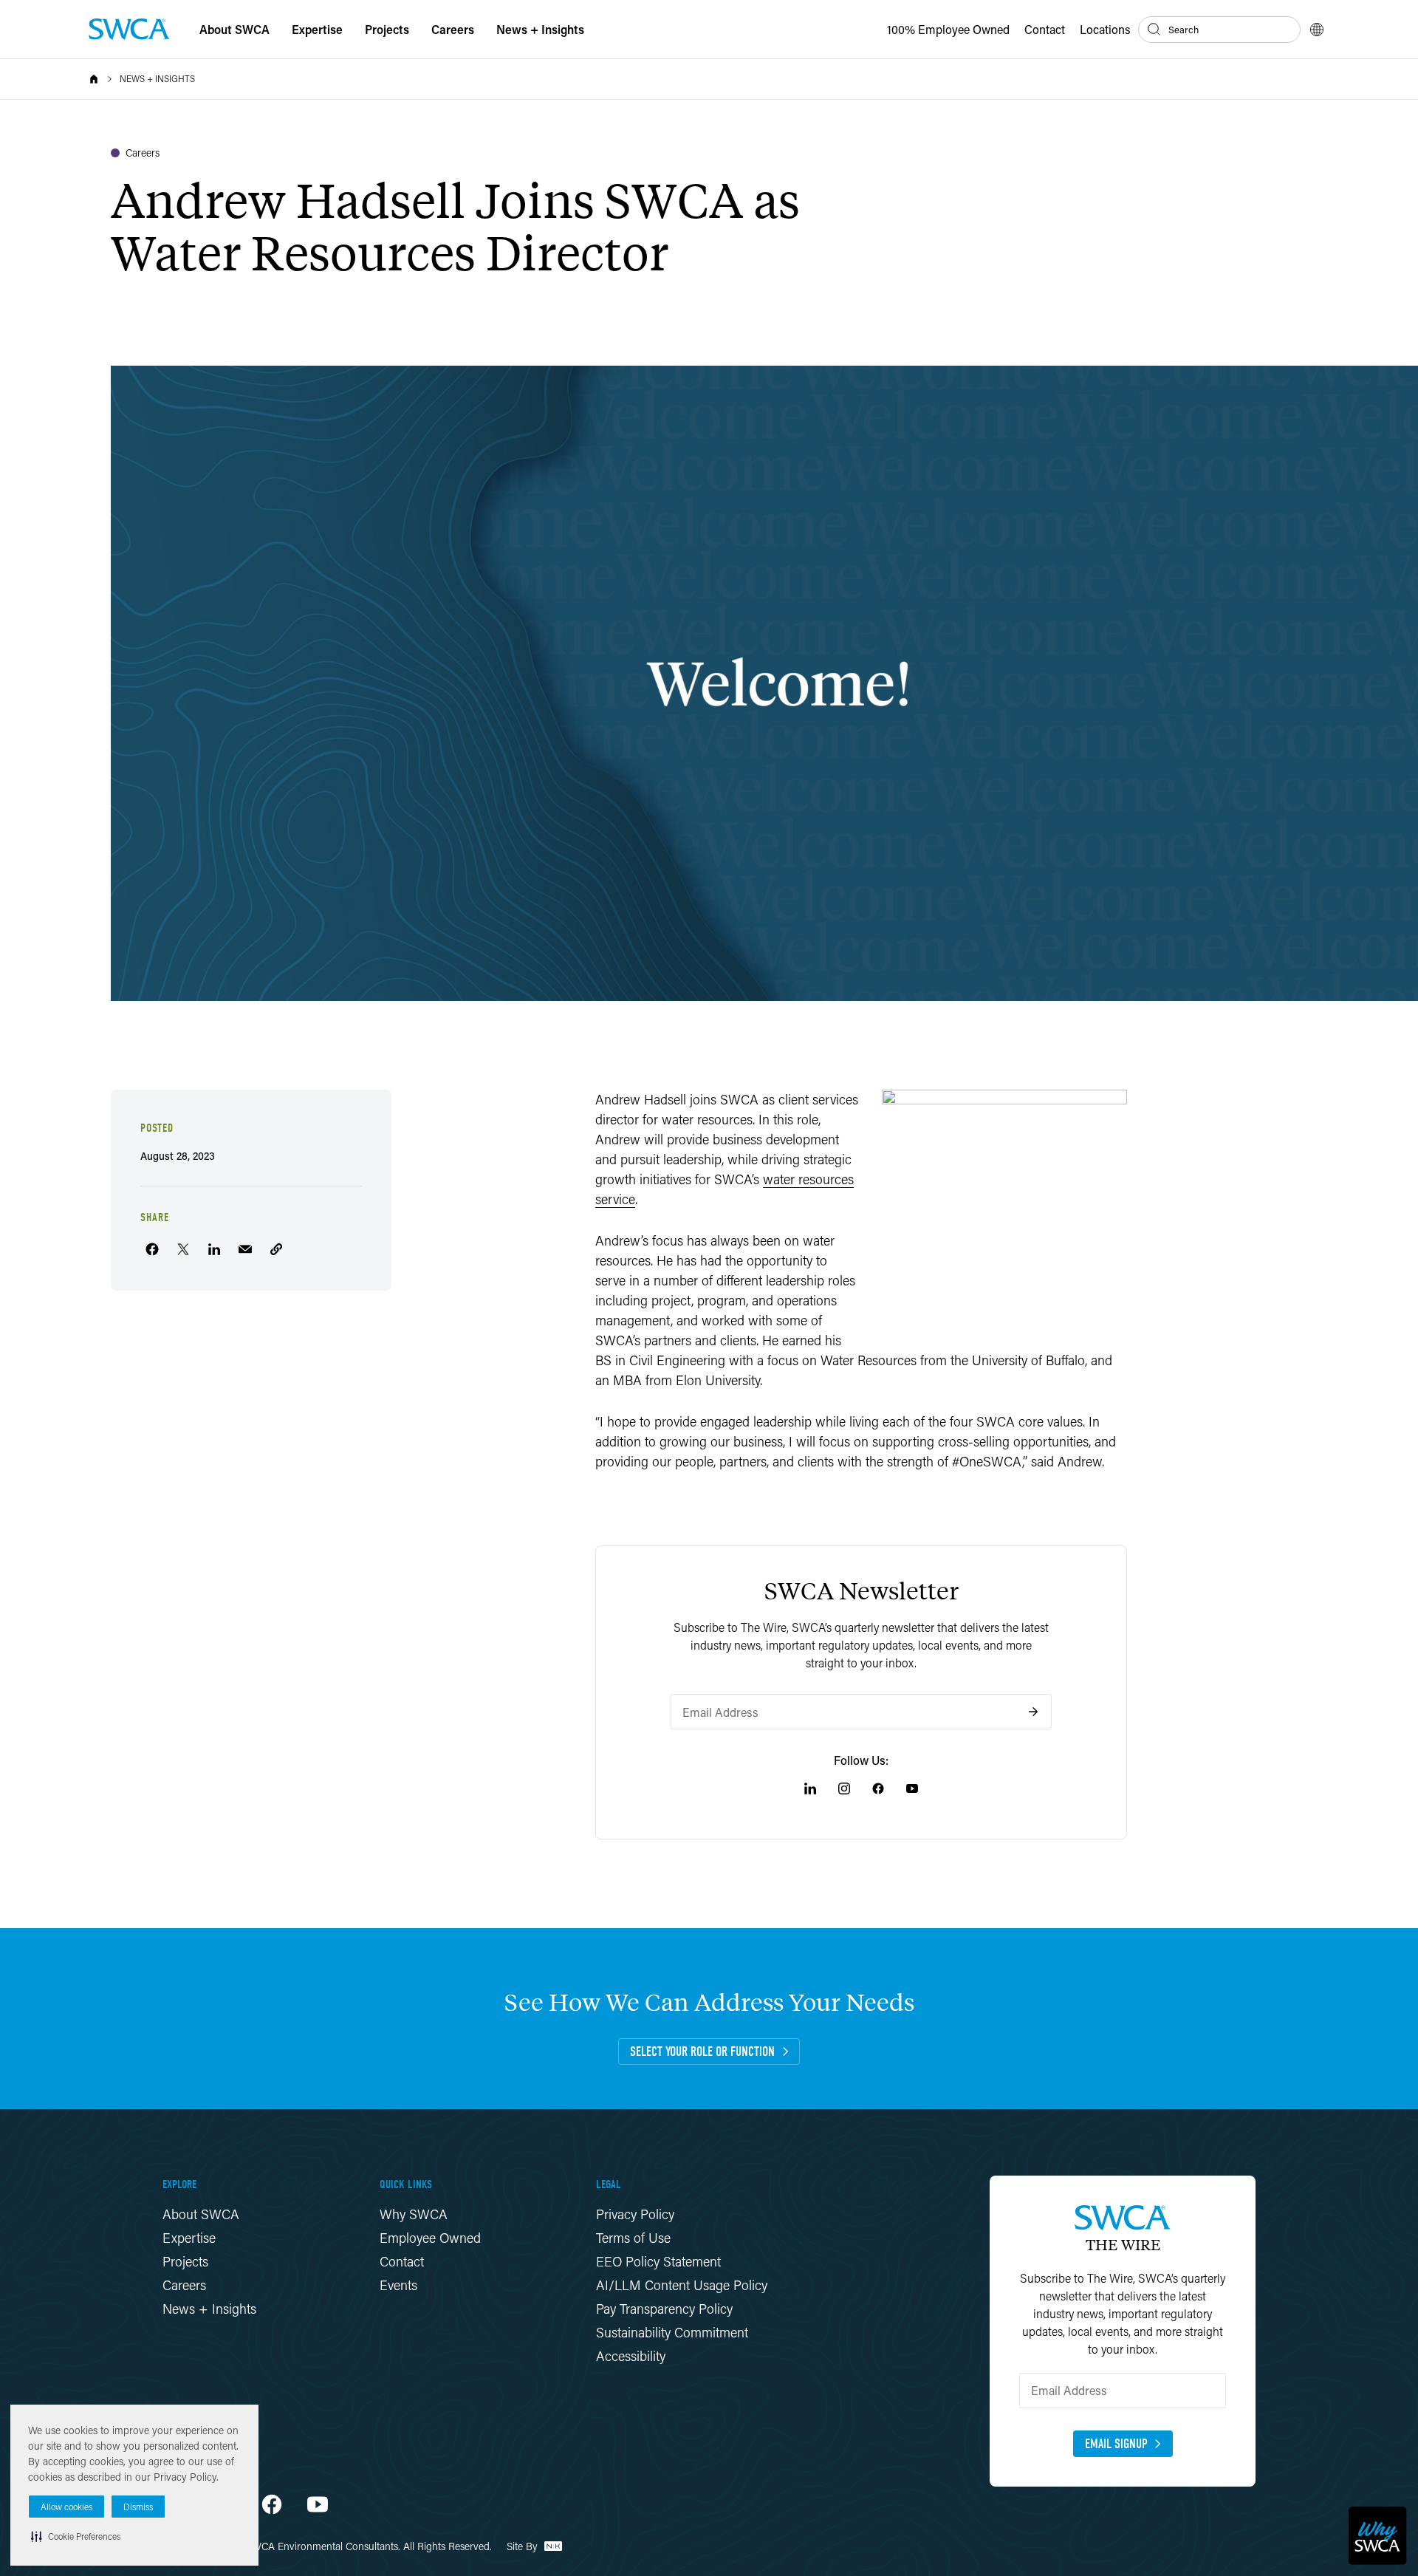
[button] (76, 2536)
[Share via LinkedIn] (214, 1249)
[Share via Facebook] (152, 1249)
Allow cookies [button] (66, 2507)
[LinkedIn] (810, 1788)
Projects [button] (387, 29)
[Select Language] (1317, 30)
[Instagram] (844, 1788)
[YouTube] (912, 1788)
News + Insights (157, 79)
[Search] (1154, 30)
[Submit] (1033, 1712)
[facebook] (272, 2504)
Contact (1045, 29)
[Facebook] (878, 1788)
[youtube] (318, 2504)
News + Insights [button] (540, 29)
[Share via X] (183, 1249)
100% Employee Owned (948, 29)
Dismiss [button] (138, 2507)
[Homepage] (129, 29)
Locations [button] (1105, 29)
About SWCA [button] (234, 29)
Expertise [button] (317, 29)
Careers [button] (453, 29)
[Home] (94, 79)
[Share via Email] (245, 1249)
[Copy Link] (276, 1249)
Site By (524, 2546)
